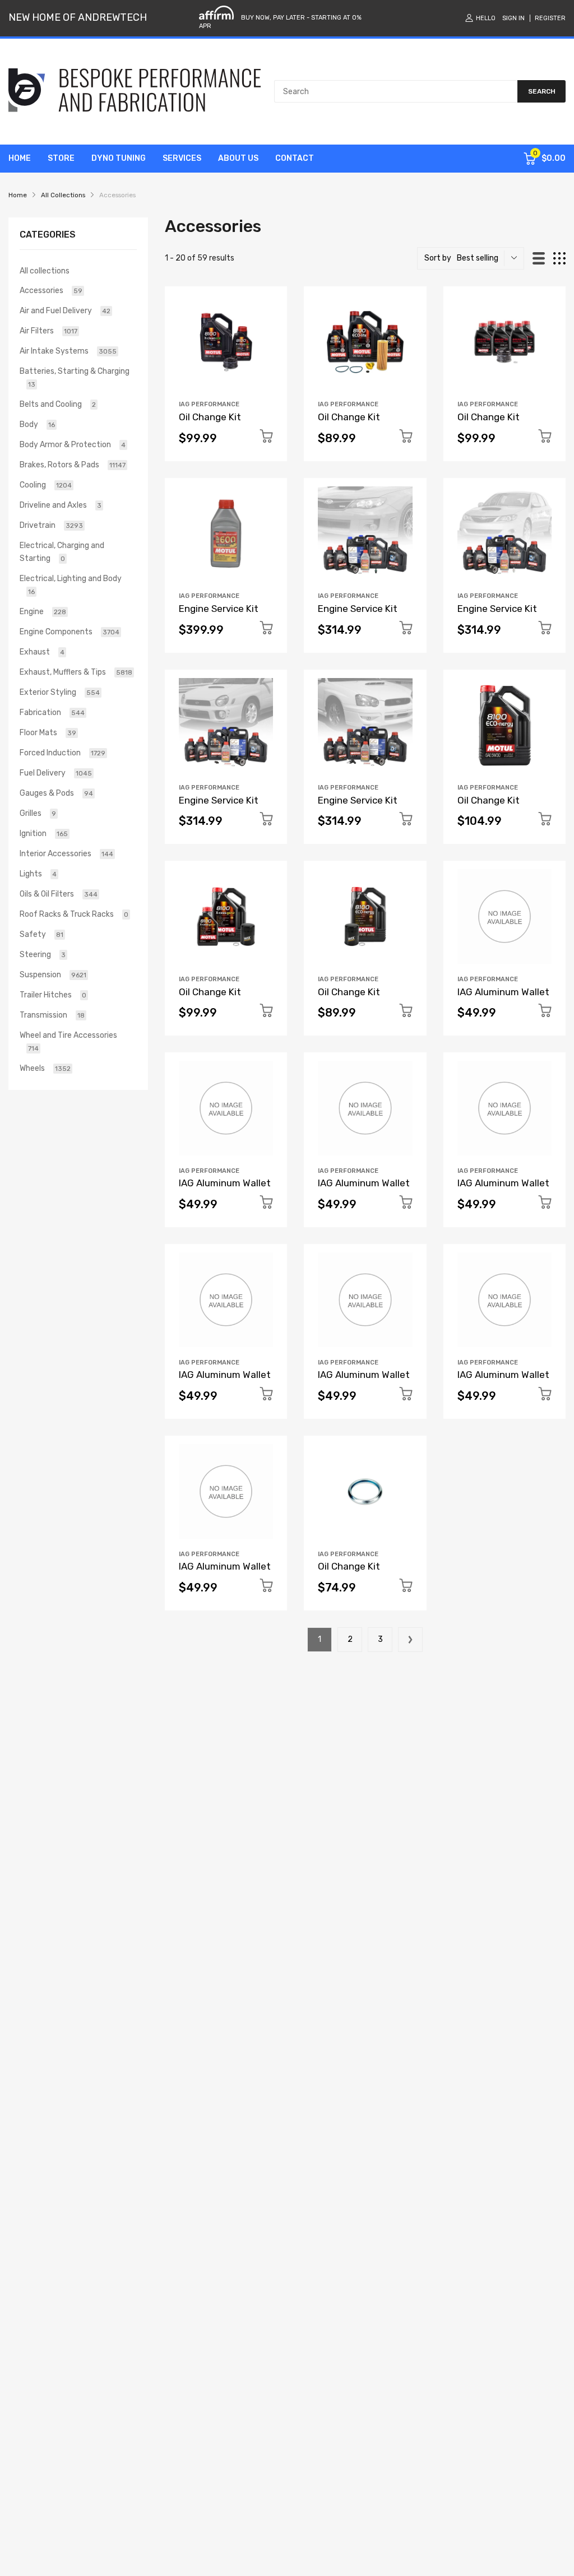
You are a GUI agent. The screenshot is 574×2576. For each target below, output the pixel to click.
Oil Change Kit (210, 417)
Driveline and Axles (61, 505)
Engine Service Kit (219, 609)
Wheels (45, 1068)
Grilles (38, 813)
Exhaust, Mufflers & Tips (76, 672)
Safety (41, 934)
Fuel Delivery (56, 773)
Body (37, 424)
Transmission (52, 1015)
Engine (43, 612)
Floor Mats (48, 733)
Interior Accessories (66, 854)
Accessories (51, 291)
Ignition (44, 834)
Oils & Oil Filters (59, 894)
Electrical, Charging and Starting (62, 552)
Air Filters (48, 331)
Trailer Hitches (53, 995)
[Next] (410, 1640)
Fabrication (52, 713)
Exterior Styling (60, 692)
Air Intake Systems (68, 351)
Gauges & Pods (56, 793)
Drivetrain (51, 525)
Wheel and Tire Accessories (68, 1041)
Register (550, 18)
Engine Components (70, 632)
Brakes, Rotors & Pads (73, 465)
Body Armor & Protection (73, 445)
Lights (38, 874)
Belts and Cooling (58, 404)
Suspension (53, 975)
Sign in (513, 18)
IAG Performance (209, 404)
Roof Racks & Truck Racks (74, 914)
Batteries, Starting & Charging (75, 377)
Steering (43, 955)
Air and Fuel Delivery (65, 311)
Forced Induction (63, 753)
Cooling (46, 485)
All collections (45, 271)
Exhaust (42, 652)
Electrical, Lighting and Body (71, 585)
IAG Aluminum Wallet (503, 992)
